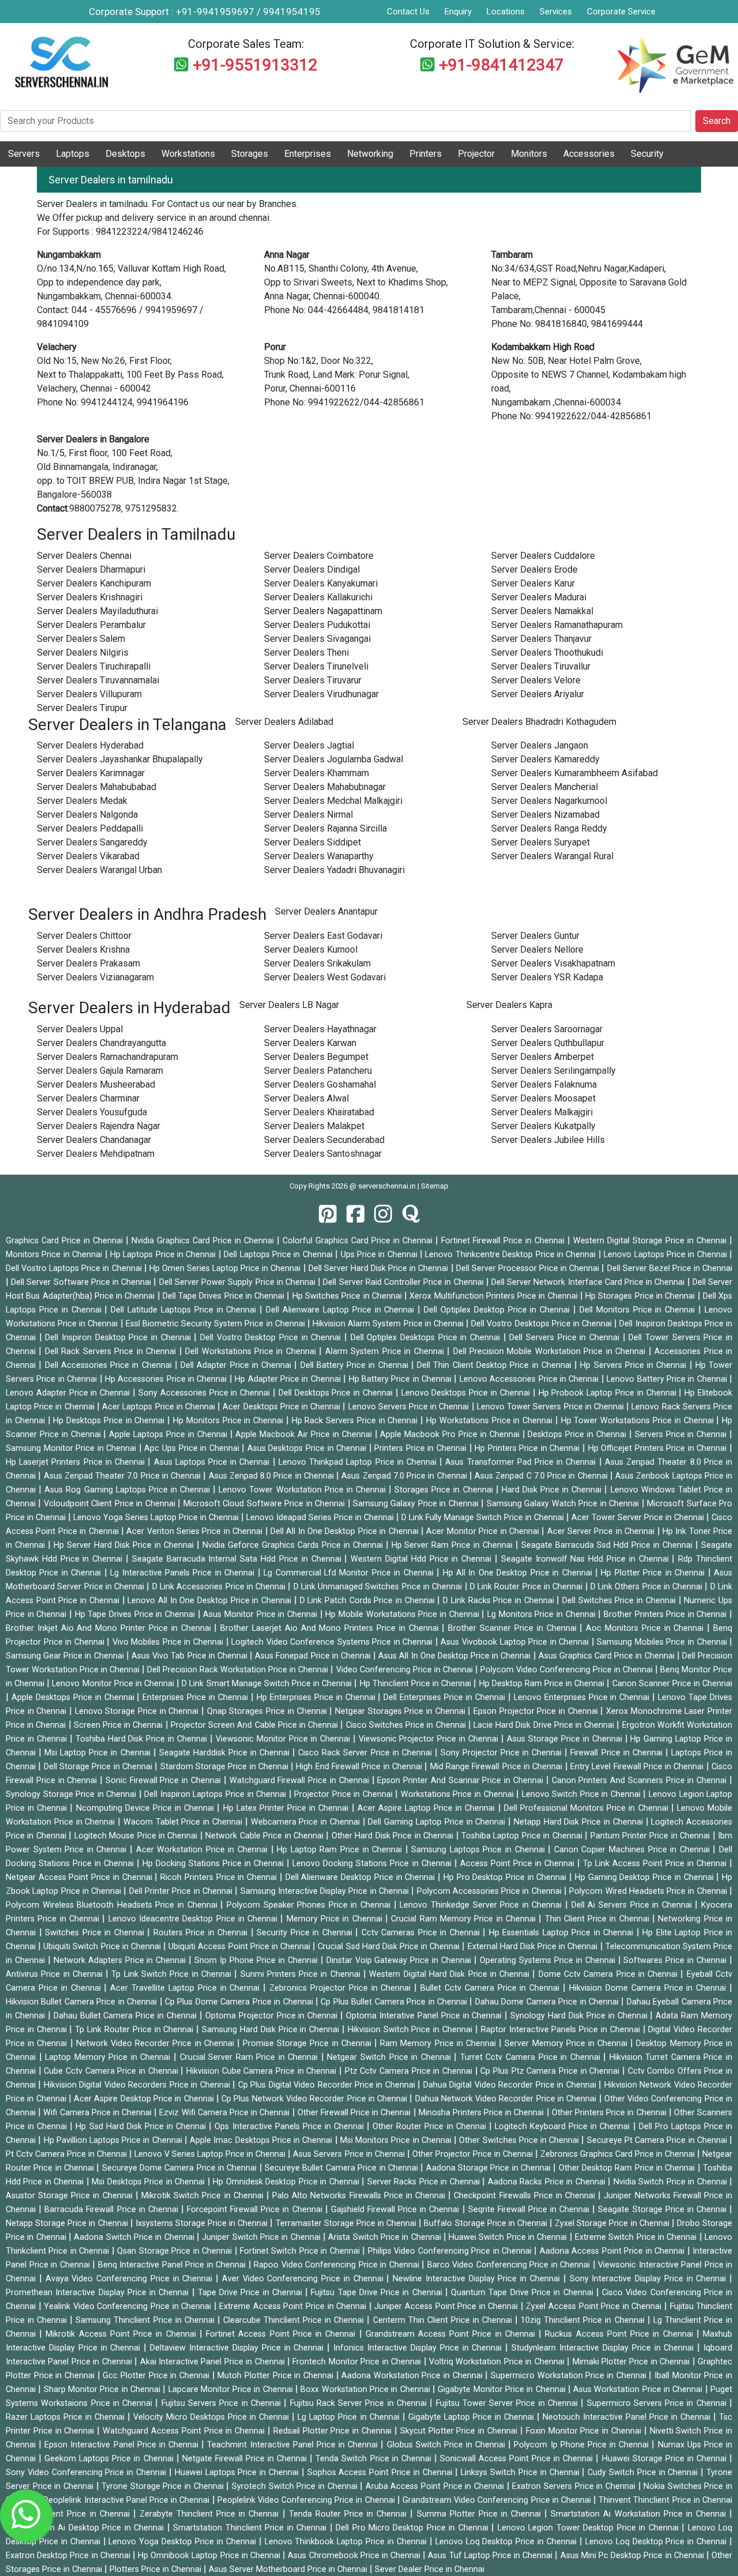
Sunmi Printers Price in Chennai (302, 1974)
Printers (426, 154)
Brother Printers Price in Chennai (667, 1614)
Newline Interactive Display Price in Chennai (478, 2279)
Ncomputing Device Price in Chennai (147, 1808)
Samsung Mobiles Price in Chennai (663, 1642)
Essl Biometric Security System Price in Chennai (216, 1324)
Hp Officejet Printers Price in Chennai (659, 1448)
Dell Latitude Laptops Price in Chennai (185, 1310)
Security (647, 154)
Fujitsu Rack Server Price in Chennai (360, 2403)
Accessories (589, 154)
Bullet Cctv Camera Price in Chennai (492, 1988)
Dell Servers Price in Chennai (566, 1338)
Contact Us (408, 12)
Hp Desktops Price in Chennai (110, 1421)
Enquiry (458, 12)
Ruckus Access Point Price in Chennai (620, 2334)
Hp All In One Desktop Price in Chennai (519, 1573)
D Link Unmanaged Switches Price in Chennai (379, 1587)
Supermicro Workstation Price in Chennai (570, 2376)
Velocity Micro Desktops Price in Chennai (212, 2417)
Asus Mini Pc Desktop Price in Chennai (633, 2556)
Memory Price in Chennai (336, 1919)
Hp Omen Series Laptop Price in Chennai (226, 1268)
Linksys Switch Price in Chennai (521, 2472)
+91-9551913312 (255, 65)
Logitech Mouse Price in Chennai (137, 1836)
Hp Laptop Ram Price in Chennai (341, 1850)
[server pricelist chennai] (383, 1215)
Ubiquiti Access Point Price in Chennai (240, 1947)
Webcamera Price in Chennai (307, 1822)
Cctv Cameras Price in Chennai (422, 1933)
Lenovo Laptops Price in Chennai (667, 1255)
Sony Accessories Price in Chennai (206, 1393)
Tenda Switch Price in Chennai (374, 2459)
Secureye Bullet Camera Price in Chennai (342, 2168)
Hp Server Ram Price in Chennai (454, 1545)
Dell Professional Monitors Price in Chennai (588, 1808)
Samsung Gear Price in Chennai (66, 1656)
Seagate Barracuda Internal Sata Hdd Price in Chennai (238, 1559)
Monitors (529, 154)
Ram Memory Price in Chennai (439, 2043)
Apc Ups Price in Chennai (193, 1448)
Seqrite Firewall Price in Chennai (530, 2210)
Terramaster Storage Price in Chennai (347, 2223)
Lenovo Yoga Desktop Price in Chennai (183, 2542)
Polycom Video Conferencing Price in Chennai (568, 1670)
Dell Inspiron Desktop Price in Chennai (119, 1338)
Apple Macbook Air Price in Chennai (305, 1434)
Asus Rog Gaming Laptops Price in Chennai (129, 1490)
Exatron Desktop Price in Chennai (69, 2556)
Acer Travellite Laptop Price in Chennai (187, 1988)
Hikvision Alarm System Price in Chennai (389, 1324)
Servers (24, 154)
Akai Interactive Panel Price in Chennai (214, 2362)
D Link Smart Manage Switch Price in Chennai (268, 1684)
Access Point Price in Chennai (519, 1864)
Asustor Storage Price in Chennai (71, 2196)
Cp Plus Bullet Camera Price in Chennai (395, 2002)
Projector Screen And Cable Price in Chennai (256, 1725)
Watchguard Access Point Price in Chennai (185, 2431)
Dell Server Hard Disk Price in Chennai (380, 1268)
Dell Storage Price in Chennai (99, 1767)
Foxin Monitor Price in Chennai (585, 2431)
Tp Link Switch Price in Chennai (173, 1974)
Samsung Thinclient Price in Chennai (146, 2320)
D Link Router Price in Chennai (528, 1587)
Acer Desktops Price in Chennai (283, 1407)
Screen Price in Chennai (120, 1725)
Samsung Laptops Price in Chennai (479, 1850)
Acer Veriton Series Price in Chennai (195, 1531)
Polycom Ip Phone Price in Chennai (583, 2445)
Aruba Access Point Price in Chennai (436, 2486)
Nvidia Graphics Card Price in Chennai (204, 1241)
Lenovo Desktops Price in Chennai (467, 1393)
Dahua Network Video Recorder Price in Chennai (507, 2099)
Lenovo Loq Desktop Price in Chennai (507, 2542)
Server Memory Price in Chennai (567, 2043)
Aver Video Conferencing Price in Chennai (304, 2279)
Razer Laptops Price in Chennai (67, 2417)
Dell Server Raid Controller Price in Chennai (404, 1282)
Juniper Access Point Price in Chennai (447, 2306)
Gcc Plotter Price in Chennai (157, 2376)
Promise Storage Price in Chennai (308, 2043)
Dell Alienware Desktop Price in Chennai (362, 1877)
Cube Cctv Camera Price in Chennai (112, 2071)
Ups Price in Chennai (381, 1255)
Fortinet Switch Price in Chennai (301, 2251)
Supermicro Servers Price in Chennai (658, 2403)
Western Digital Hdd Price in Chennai (423, 1559)
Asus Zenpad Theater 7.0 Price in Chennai (124, 1476)
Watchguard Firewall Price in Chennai (301, 1780)
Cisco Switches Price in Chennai (407, 1725)
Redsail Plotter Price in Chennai (334, 2431)
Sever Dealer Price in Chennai (430, 2569)
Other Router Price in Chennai (431, 2126)
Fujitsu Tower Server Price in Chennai (509, 2403)
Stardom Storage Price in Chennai (226, 1767)
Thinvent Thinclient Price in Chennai (665, 2500)
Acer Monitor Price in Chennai (484, 1531)
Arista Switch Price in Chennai (386, 2237)
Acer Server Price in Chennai (602, 1531)
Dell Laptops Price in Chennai (279, 1255)
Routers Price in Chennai (202, 1933)
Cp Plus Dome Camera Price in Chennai (240, 2002)
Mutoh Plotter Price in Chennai (276, 2376)
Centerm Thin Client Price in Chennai (444, 2320)
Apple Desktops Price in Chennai (74, 1697)
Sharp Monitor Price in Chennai (103, 2389)
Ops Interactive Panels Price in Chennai (291, 2126)
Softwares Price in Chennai (676, 1960)
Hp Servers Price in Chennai (635, 1365)
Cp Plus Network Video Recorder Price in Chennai (315, 2099)
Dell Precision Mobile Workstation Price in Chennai (551, 1351)
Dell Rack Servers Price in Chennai (112, 1351)
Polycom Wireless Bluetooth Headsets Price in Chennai (113, 1905)
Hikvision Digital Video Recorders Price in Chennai (138, 2085)
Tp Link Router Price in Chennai (135, 2030)
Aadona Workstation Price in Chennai (413, 2376)
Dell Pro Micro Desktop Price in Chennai (413, 2528)
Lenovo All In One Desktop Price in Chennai (211, 1601)
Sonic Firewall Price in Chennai (165, 1780)
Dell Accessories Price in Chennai (110, 1365)
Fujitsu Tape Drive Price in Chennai (378, 2293)
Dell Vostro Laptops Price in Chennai (75, 1268)
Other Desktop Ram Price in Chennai (628, 2168)
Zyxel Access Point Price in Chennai (595, 2306)
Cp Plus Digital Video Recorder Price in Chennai (328, 2085)
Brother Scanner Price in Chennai (514, 1628)
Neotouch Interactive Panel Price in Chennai (628, 2417)
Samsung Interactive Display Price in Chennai (326, 1891)
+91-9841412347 (501, 65)
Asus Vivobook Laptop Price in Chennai (516, 1642)
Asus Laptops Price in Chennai (213, 1462)
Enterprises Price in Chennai (197, 1697)
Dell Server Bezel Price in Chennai (670, 1268)
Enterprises (308, 154)
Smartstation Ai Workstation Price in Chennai (640, 2514)
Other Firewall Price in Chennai (355, 2113)
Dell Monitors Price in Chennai (639, 1310)
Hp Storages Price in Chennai (641, 1296)
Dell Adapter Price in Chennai (237, 1365)
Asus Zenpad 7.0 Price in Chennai (405, 1476)
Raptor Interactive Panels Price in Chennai (562, 2030)
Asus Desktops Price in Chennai (308, 1448)
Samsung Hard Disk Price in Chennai (272, 2030)
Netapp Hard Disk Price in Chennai (580, 1822)
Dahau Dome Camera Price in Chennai (548, 2002)
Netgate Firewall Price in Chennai (246, 2459)
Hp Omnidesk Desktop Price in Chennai (287, 2182)
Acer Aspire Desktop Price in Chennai (145, 2099)
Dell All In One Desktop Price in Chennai (346, 1531)
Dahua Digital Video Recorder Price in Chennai (511, 2085)
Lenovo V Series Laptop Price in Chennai (211, 2154)
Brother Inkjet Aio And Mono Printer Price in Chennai (110, 1628)
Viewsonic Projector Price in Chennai (430, 1739)
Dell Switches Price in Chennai (620, 1601)
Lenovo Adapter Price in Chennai (69, 1393)
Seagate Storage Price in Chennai (664, 2210)
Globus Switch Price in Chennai (448, 2445)
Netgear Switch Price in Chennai (390, 2057)
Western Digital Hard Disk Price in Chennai (451, 1974)
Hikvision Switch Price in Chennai (411, 2030)
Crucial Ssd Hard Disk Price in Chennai (390, 1947)
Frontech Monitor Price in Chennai (358, 2362)
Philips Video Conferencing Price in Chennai (451, 2251)
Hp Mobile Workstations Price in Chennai (403, 1614)
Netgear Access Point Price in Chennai (80, 1877)
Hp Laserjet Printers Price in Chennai (77, 1462)
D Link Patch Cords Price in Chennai (369, 1601)
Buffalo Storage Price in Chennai (487, 2223)
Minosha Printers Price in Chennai (483, 2113)
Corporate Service (621, 12)
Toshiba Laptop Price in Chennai (523, 1836)
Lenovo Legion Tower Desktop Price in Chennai (590, 2528)
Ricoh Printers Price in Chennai (220, 1877)
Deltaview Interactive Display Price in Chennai (238, 2348)
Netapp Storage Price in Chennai (68, 2223)
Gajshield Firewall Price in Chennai (397, 2210)
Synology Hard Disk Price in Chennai (580, 2016)
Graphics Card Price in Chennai (66, 1241)
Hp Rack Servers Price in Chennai (356, 1421)
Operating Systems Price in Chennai (549, 1960)
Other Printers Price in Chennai (610, 2113)
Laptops (73, 154)
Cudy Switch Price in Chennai (644, 2472)
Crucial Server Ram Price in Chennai (251, 2057)
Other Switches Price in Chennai (520, 2140)
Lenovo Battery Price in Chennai (668, 1379)
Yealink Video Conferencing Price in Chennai (129, 2306)
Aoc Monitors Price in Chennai (646, 1628)
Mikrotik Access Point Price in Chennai (122, 2334)
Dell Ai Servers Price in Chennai (633, 1905)
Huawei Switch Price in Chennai (509, 2237)
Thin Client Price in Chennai (599, 1919)
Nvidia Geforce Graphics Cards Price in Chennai (294, 1545)
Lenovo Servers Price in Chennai (410, 1407)
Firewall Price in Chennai (617, 1753)
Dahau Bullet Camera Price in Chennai (127, 2016)
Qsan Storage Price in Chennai (176, 2251)
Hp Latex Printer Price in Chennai (287, 1808)
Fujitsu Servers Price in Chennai (223, 2403)
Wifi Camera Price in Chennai (99, 2113)
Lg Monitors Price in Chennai (543, 1614)
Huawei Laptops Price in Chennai (238, 2472)
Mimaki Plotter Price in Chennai (632, 2362)
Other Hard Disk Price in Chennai (394, 1836)
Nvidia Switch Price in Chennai (671, 2182)
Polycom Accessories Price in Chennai (490, 1891)
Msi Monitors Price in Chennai (397, 2140)
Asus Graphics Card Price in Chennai (608, 1656)
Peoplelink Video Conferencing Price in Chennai (307, 2500)
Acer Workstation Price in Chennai (204, 1850)
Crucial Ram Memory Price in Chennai (465, 1919)
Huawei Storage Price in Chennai (666, 2459)
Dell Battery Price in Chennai (356, 1365)
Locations (506, 12)
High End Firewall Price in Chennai (360, 1767)
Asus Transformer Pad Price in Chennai (522, 1462)
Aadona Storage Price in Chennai (490, 2168)
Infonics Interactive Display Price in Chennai (419, 2348)
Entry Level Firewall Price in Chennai (638, 1767)
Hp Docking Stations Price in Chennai (214, 1864)
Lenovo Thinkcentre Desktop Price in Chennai (511, 1255)
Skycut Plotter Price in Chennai (460, 2431)
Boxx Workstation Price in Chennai (366, 2389)
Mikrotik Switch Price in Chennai (204, 2196)
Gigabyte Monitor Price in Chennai (503, 2389)
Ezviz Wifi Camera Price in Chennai (225, 2113)
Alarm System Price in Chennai (386, 1351)
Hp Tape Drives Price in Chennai (136, 1614)
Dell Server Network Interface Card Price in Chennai (589, 1282)
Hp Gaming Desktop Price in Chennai (645, 1877)
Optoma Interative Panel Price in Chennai (425, 2016)
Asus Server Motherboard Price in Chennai (289, 2569)
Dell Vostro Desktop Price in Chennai (272, 1338)
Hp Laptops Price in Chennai (164, 1255)
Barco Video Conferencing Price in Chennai (510, 2265)
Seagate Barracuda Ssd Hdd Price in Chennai (608, 1545)
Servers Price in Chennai (682, 1434)
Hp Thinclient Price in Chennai (417, 1684)
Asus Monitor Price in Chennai (261, 1614)
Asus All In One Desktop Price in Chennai (455, 1656)
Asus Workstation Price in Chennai (639, 2389)
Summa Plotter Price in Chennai (481, 2514)
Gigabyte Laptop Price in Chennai (472, 2417)
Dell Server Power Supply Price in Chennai (238, 1282)
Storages (250, 154)
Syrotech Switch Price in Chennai (296, 2486)
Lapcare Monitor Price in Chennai (232, 2389)
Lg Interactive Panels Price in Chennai (184, 1573)
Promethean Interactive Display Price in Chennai (99, 2293)
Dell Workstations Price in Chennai (252, 1351)
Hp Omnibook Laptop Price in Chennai (210, 2556)
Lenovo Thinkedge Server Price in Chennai (482, 1905)
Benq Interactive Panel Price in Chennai (173, 2265)
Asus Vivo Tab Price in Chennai (191, 1656)
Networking (370, 154)
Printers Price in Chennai (421, 1448)
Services (556, 12)
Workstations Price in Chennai (458, 1794)
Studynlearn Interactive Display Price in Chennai (604, 2348)
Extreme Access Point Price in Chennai (294, 2306)
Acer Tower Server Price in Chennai (639, 1518)
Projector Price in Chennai (344, 1794)
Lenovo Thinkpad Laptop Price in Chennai (359, 1462)
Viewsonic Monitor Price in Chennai (284, 1739)
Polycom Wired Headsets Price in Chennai (649, 1891)
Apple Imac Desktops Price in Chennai (262, 2140)
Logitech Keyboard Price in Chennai (564, 2126)
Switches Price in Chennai (96, 1933)
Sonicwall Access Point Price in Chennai (518, 2459)
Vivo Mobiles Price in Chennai (169, 1642)
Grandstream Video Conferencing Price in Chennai (498, 2500)
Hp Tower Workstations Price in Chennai (639, 1421)
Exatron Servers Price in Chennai (575, 2486)
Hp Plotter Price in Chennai (654, 1573)
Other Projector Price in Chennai (474, 2154)
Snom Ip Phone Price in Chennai (257, 1960)
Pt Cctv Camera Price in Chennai (67, 2154)
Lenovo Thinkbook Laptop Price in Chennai (347, 2542)
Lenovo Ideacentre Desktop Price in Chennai (195, 1919)
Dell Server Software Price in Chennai (82, 1282)
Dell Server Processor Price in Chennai (529, 1268)
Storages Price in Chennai (445, 1490)
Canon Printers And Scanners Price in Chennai (641, 1780)
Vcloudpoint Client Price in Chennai (111, 1504)
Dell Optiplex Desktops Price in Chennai (427, 1338)
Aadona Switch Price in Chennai (135, 2237)
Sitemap (435, 1186)
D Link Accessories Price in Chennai (220, 1587)
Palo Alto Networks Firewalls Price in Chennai (360, 2196)
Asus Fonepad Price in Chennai (314, 1656)
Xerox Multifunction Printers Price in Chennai (495, 1296)
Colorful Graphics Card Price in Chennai (359, 1241)
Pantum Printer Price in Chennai (652, 1836)
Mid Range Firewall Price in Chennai (498, 1767)
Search (717, 121)
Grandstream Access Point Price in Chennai (452, 2334)
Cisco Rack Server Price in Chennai (366, 1753)
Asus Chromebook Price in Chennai (355, 2556)
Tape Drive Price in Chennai (251, 2293)
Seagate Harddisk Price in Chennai (226, 1753)
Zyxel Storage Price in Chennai (613, 2223)
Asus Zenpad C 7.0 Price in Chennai (542, 1476)
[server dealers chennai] (328, 1215)
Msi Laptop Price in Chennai (99, 1753)
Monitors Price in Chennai (55, 1255)
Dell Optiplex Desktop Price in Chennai (498, 1310)
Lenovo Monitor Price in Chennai (114, 1684)
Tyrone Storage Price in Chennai (164, 2486)
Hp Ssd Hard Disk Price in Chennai (142, 2126)
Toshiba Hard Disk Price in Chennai (143, 1739)
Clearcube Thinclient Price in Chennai (295, 2320)
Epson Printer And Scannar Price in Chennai (461, 1780)
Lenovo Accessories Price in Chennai (530, 1379)
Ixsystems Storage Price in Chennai (203, 2223)
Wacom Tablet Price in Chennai (184, 1822)
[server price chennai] (355, 1215)
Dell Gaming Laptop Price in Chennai (438, 1822)
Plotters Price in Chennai (157, 2569)
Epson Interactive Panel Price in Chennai (123, 2445)
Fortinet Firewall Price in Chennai (504, 1241)
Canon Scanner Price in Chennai (673, 1684)
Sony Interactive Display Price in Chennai (650, 2279)
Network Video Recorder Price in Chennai (157, 2043)
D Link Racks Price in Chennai (500, 1601)
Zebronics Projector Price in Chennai (342, 1988)
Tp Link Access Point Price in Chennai (656, 1864)
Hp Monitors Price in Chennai (229, 1421)
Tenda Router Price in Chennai (350, 2514)
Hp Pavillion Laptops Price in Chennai (114, 2140)
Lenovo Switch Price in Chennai (583, 1794)
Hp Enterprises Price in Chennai (317, 1697)
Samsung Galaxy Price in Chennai (417, 1504)
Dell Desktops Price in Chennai (337, 1393)
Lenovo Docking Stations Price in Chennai (373, 1864)
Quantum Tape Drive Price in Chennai (524, 2293)
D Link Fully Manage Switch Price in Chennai (484, 1518)
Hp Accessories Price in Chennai (167, 1379)
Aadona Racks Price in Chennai (548, 2182)
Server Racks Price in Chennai (425, 2182)
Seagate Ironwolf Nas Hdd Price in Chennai (587, 1559)
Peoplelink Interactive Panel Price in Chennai (127, 2500)
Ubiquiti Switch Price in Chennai (103, 1947)
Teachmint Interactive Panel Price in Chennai (294, 2445)
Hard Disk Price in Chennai (553, 1490)
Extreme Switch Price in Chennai (637, 2237)
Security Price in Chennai (306, 1933)
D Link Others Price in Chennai (648, 1587)
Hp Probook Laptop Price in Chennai (609, 1393)
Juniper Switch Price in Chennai (262, 2237)
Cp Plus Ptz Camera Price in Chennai (551, 2071)
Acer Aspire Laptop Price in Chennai (428, 1808)
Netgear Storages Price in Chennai (401, 1711)
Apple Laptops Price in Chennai (169, 1434)
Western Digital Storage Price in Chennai (651, 1241)
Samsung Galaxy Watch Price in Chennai (564, 1504)
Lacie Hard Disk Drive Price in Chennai (545, 1725)
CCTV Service (582, 31)
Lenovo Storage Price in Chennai (138, 1711)
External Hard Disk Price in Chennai (534, 1947)
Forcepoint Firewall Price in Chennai (256, 2210)
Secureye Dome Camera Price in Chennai (181, 2168)
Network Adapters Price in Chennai (121, 1960)
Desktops (125, 154)
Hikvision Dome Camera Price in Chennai (649, 1988)
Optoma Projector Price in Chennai (273, 2016)
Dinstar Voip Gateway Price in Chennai (400, 1960)
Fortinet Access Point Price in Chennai (282, 2334)
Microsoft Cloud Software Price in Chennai (266, 1504)
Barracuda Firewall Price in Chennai (113, 2210)
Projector (476, 154)
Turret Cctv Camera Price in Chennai (532, 2057)
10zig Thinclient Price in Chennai (584, 2320)
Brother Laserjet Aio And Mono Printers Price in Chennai (331, 1628)
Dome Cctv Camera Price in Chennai (610, 1974)
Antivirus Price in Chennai (56, 1974)
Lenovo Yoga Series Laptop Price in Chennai (157, 1518)
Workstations (188, 154)
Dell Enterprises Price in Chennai (446, 1697)
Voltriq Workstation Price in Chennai (498, 2362)
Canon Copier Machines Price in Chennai (634, 1850)
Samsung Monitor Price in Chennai (72, 1448)
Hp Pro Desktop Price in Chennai (506, 1877)
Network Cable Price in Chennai (266, 1836)
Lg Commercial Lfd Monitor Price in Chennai (350, 1573)
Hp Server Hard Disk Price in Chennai (125, 1545)
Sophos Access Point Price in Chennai (381, 2472)
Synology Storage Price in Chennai (72, 1794)
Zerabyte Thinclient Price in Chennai (211, 2514)
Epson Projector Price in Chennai (537, 1711)
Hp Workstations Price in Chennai (491, 1421)
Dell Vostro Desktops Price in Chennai (543, 1324)
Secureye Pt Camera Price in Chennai (658, 2140)
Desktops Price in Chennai (578, 1434)
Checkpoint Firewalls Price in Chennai (526, 2196)
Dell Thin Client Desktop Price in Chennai (496, 1365)
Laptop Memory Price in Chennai (109, 2057)
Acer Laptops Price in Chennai (160, 1407)
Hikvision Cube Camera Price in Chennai (263, 2071)
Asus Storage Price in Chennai (566, 1739)
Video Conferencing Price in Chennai (406, 1670)
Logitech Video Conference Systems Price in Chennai (333, 1642)
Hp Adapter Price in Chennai (289, 1379)
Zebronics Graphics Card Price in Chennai (619, 2154)
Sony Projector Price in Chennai (502, 1753)
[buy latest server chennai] (411, 1215)
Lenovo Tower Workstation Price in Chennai (304, 1490)
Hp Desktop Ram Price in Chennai (543, 1684)
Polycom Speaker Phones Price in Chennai (310, 1905)
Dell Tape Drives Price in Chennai (225, 1296)
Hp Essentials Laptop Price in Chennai (563, 1933)
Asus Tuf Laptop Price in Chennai (491, 2556)
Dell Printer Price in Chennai (182, 1891)
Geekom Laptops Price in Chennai (110, 2459)
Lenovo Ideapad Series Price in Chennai (321, 1518)
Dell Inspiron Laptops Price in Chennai (216, 1794)
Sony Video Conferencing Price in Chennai (87, 2472)
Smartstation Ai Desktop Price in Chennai (86, 2528)
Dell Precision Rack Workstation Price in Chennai (239, 1670)
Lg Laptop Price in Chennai (350, 2417)
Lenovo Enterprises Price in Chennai (583, 1697)
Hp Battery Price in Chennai (402, 1379)
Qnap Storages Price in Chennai (268, 1711)
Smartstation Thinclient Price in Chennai (251, 2528)
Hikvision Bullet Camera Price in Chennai (83, 2002)
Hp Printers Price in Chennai (528, 1448)
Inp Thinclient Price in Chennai (73, 2514)
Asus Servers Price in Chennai (350, 2154)
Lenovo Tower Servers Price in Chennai (551, 1407)
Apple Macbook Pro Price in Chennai (451, 1434)
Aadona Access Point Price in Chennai (613, 2251)
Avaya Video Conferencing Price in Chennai (131, 2279)
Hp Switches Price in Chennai (348, 1296)
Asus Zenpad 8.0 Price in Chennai (273, 1476)
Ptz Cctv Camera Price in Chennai (410, 2071)
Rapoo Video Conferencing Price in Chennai (338, 2265)
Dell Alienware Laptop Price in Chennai (342, 1310)
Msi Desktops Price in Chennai (149, 2182)
